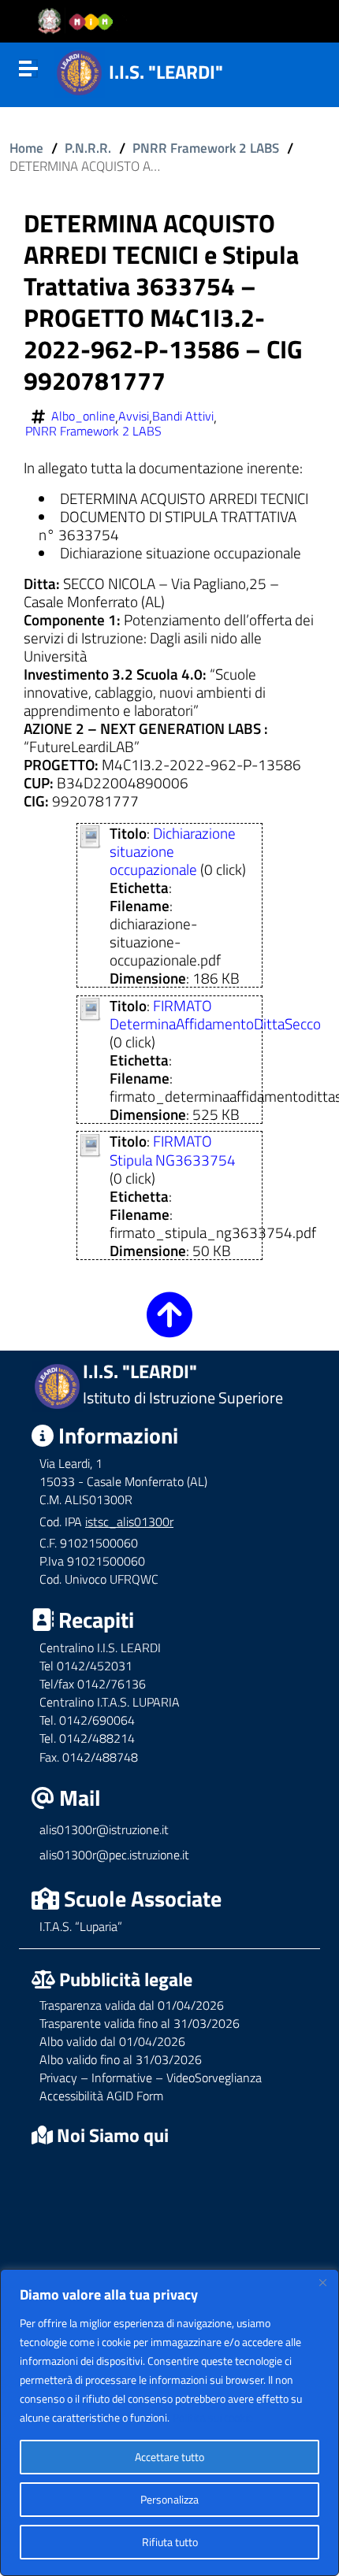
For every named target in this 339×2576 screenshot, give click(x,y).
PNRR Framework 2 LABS (206, 148)
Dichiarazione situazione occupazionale (173, 851)
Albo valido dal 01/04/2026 (112, 2041)
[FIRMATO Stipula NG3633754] (90, 1143)
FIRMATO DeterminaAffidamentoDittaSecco (215, 1014)
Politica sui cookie (213, 2417)
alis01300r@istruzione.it (104, 1829)
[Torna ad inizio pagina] (169, 1326)
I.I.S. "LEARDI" (166, 72)
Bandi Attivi (183, 416)
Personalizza (169, 2499)
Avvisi (134, 416)
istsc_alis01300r (129, 1522)
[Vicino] (322, 2282)
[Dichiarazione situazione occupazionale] (90, 834)
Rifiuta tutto (170, 2542)
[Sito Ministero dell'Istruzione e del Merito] (80, 22)
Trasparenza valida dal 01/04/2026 (132, 2005)
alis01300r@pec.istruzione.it (114, 1855)
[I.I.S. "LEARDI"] (79, 70)
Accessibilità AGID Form (101, 2096)
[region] (169, 2422)
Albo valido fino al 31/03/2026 (121, 2059)
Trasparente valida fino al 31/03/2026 (140, 2023)
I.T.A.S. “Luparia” (81, 1926)
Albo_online (83, 416)
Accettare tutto (169, 2457)
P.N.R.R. (88, 148)
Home (26, 148)
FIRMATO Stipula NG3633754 (173, 1150)
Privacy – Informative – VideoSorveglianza (151, 2077)
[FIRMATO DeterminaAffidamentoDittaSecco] (90, 1007)
